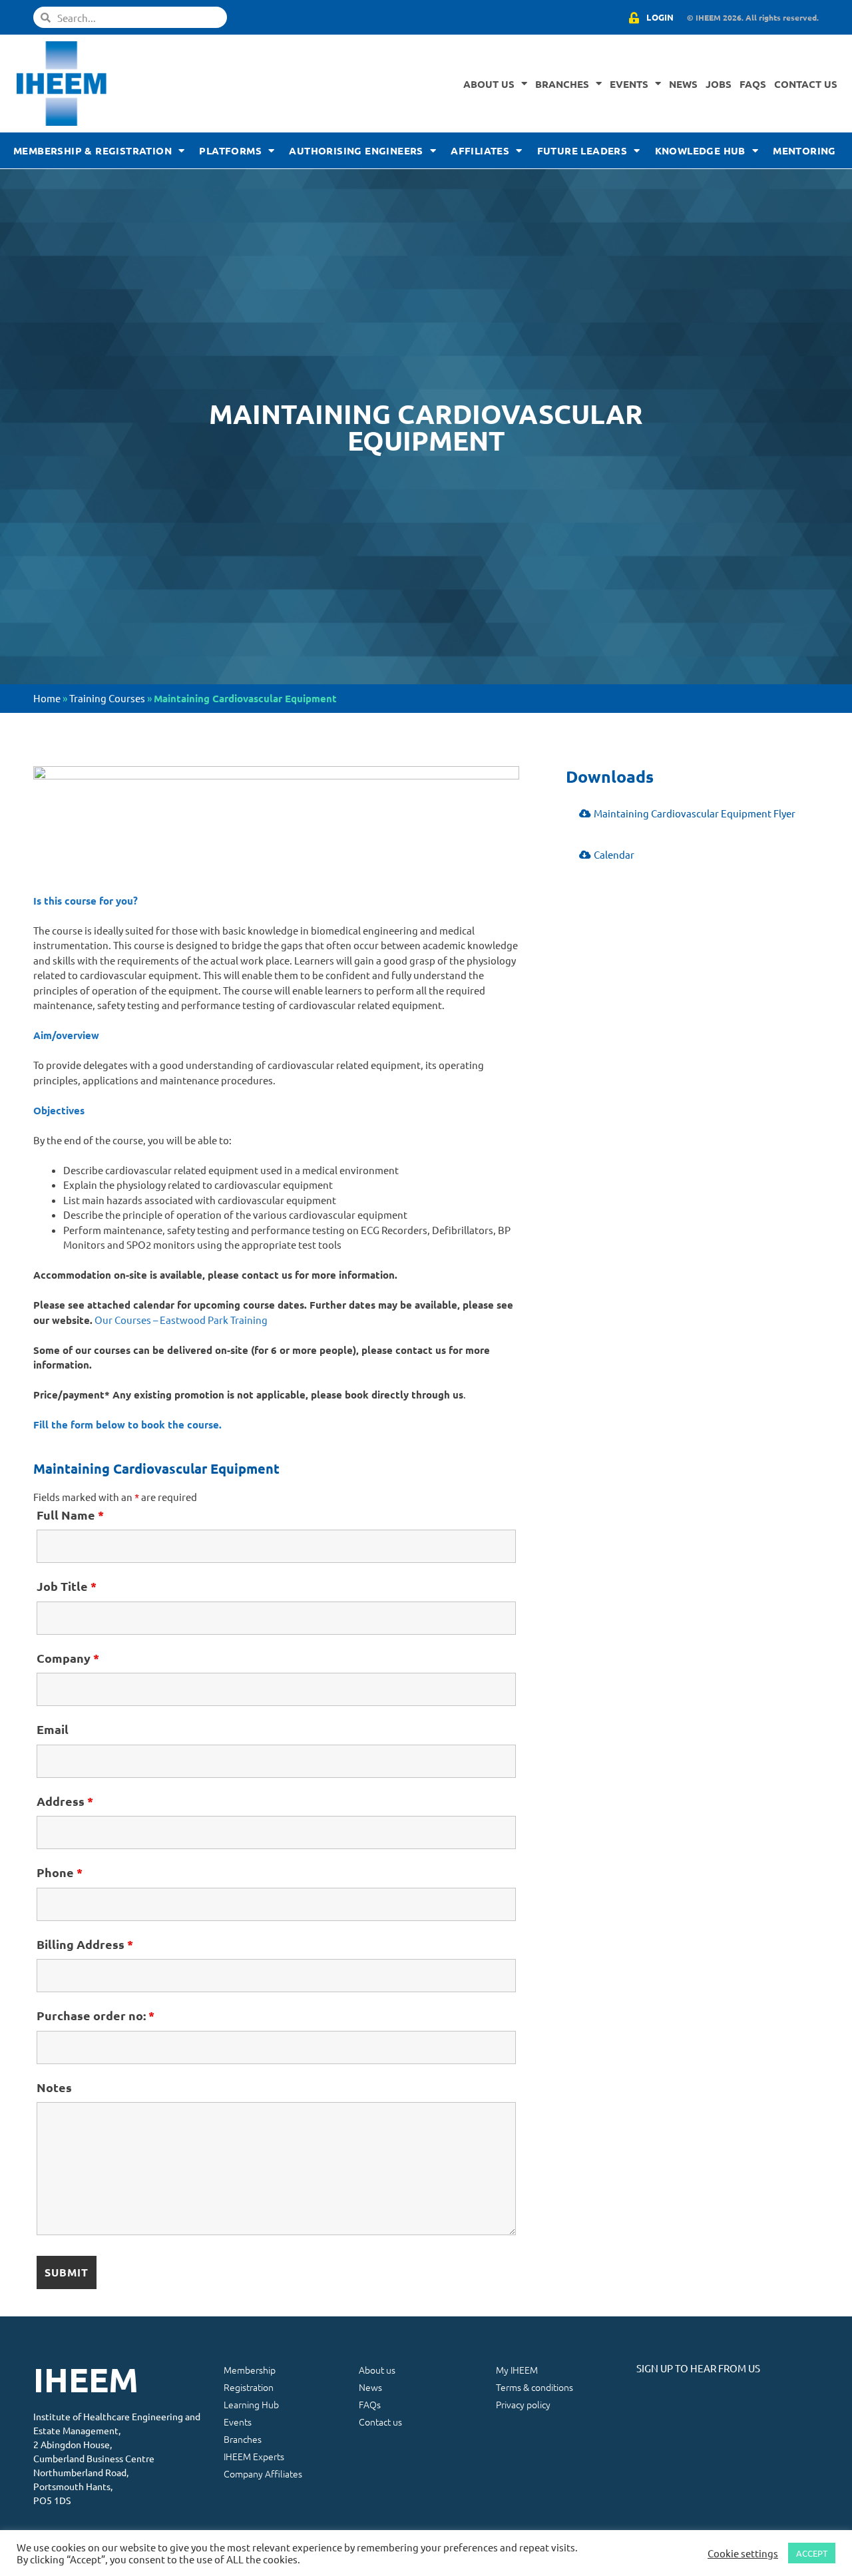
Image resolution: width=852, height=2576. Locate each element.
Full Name (70, 1515)
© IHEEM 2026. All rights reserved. (753, 17)
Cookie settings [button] (743, 2553)
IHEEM (86, 2379)
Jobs (719, 84)
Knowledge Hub (700, 150)
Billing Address (85, 1944)
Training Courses (107, 698)
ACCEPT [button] (812, 2553)
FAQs (753, 84)
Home (47, 698)
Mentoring (804, 150)
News (683, 84)
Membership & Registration (93, 150)
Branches (562, 84)
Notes (54, 2087)
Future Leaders (582, 150)
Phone (60, 1872)
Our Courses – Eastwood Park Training (181, 1320)
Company (68, 1658)
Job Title (67, 1586)
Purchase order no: (96, 2015)
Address (65, 1801)
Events (629, 84)
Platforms (230, 150)
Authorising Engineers (356, 150)
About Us (489, 84)
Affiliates (480, 150)
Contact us (806, 84)
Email (53, 1729)
